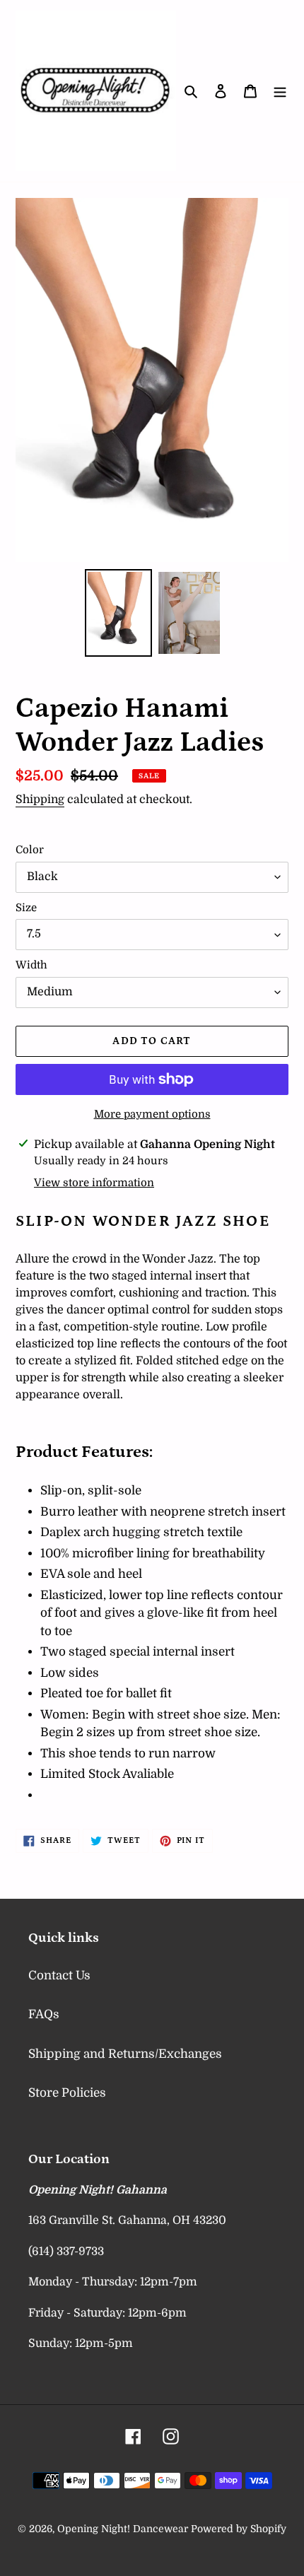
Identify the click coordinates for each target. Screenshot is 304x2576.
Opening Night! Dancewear (123, 2529)
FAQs (44, 2014)
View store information (94, 1183)
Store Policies (67, 2093)
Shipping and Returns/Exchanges (125, 2054)
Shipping (40, 800)
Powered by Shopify (239, 2529)
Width (31, 965)
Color (30, 850)
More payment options (152, 1114)
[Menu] (280, 91)
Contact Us (59, 1975)
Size (26, 908)
